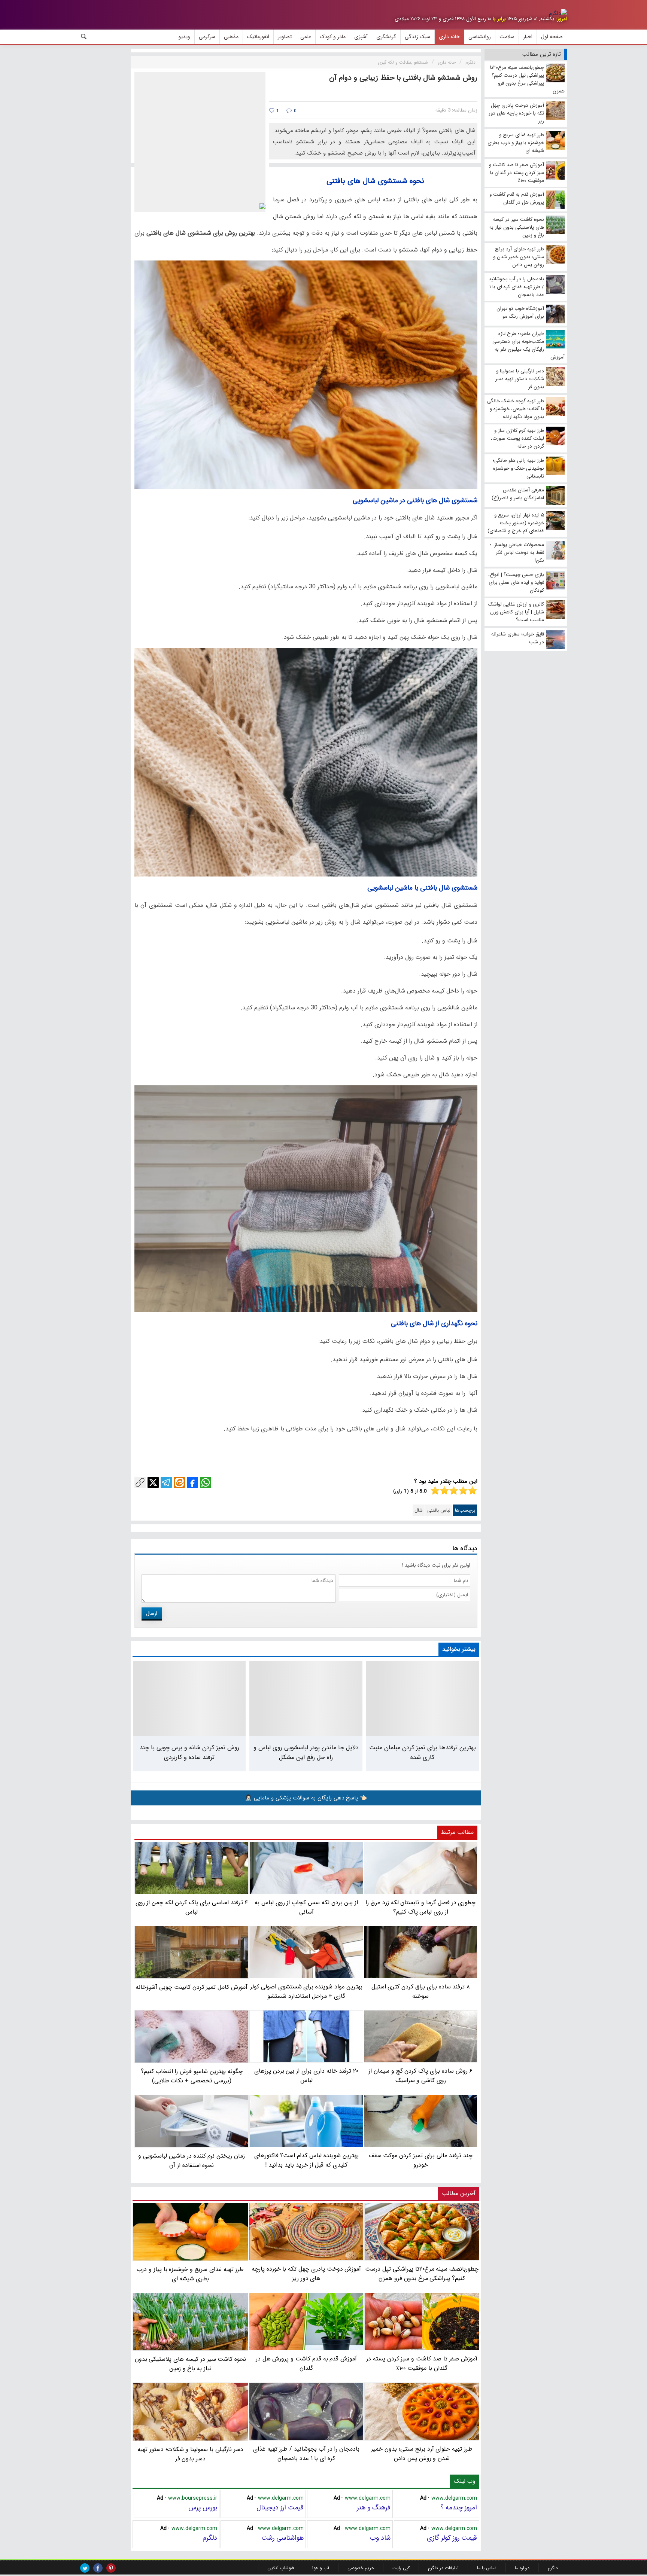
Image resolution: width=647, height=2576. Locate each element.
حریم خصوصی (361, 2568)
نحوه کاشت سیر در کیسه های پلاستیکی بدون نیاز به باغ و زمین (191, 2364)
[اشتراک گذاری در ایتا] (179, 1482)
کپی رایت (401, 2568)
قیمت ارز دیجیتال (280, 2508)
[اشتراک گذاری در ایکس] (153, 1482)
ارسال (152, 1613)
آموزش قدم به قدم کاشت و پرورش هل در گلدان (306, 2363)
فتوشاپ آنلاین (281, 2568)
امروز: (561, 19)
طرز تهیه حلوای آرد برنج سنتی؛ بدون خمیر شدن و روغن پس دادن (422, 2453)
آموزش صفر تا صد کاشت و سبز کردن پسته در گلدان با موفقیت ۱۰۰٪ (422, 2363)
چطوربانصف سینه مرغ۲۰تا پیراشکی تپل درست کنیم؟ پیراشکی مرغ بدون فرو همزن (422, 2274)
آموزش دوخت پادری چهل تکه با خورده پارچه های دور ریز (306, 2274)
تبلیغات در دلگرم (443, 2568)
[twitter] (85, 2568)
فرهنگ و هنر (374, 2508)
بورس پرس (203, 2508)
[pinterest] (111, 2568)
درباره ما (522, 2568)
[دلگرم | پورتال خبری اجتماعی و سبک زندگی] (558, 13)
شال (419, 1510)
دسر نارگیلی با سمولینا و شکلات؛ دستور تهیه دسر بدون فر (190, 2454)
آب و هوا (321, 2568)
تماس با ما (487, 2568)
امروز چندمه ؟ (459, 2508)
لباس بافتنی (439, 1510)
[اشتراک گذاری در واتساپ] (206, 1482)
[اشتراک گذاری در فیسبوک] (192, 1482)
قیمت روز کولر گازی (452, 2538)
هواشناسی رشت (283, 2538)
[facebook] (98, 2568)
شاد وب (380, 2538)
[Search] (84, 37)
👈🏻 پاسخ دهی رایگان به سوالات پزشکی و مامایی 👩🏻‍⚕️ (306, 1798)
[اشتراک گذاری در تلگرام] (166, 1482)
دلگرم (210, 2538)
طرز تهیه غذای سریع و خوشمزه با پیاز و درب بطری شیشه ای (190, 2274)
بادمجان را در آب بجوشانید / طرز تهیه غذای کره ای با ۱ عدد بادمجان (306, 2453)
